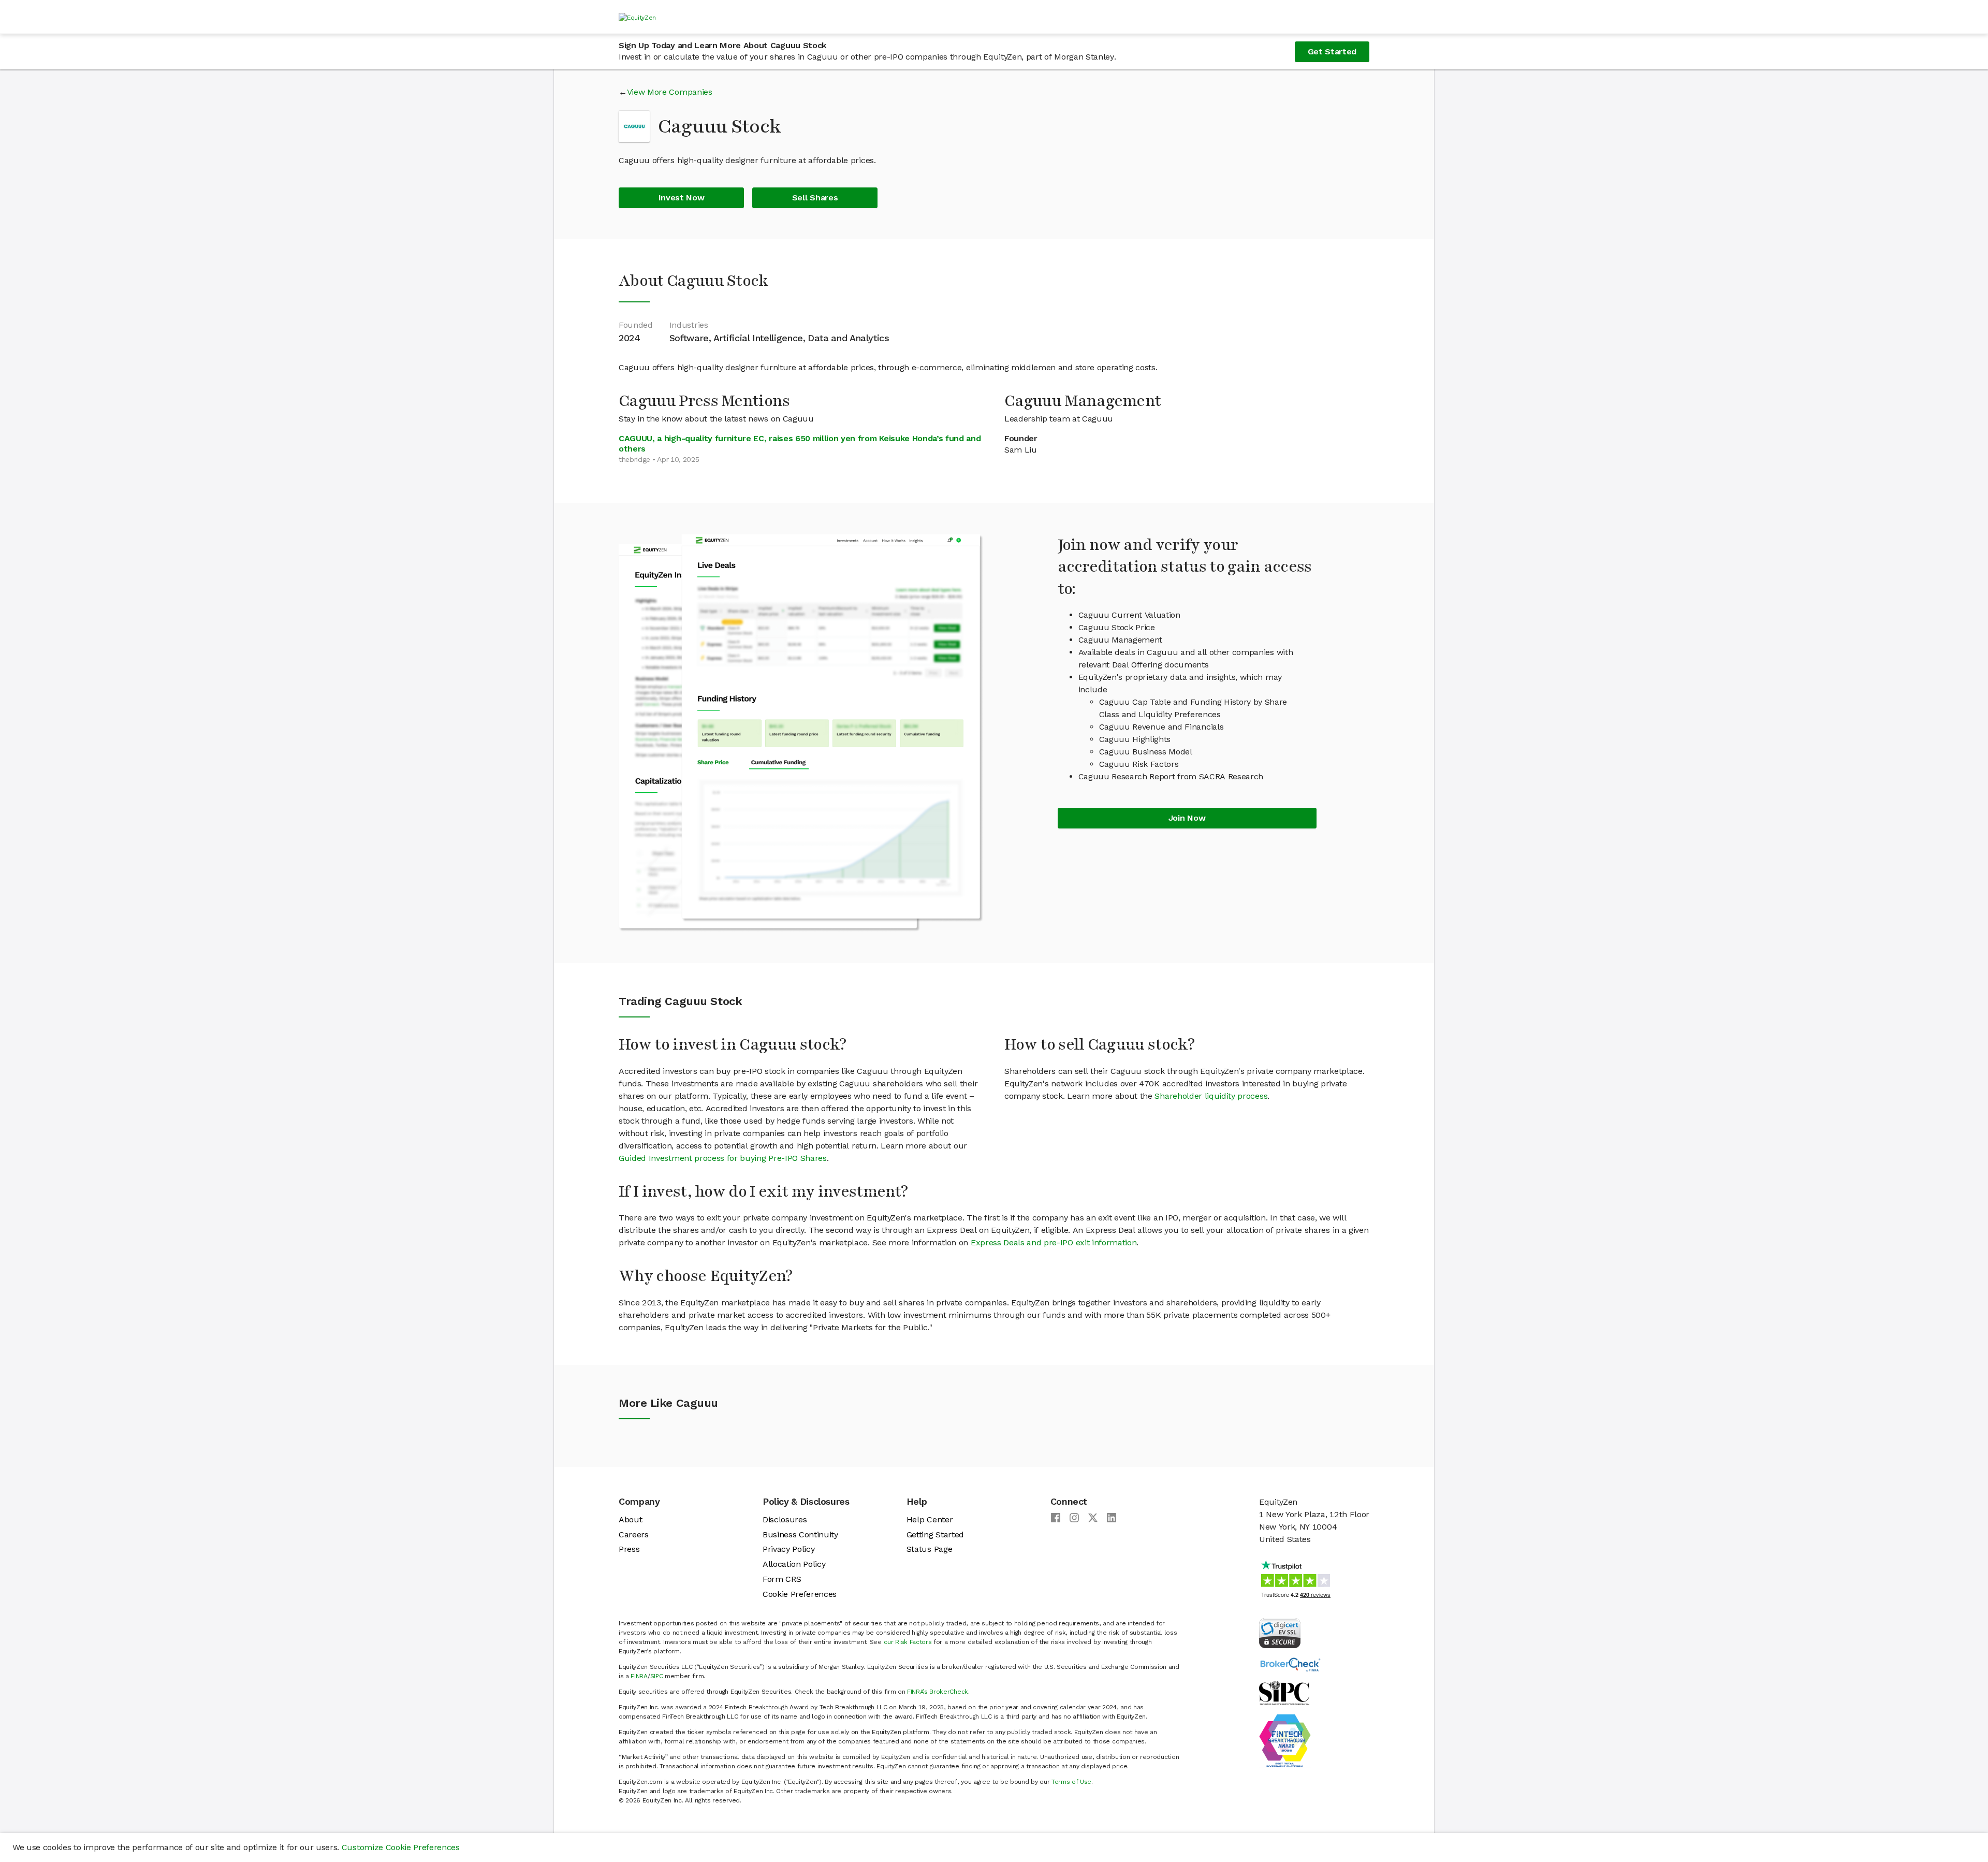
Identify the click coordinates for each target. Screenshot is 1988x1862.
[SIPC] (1284, 1692)
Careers (634, 1534)
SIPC (657, 1676)
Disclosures (785, 1519)
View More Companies (670, 92)
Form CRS (782, 1579)
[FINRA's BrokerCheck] (1290, 1664)
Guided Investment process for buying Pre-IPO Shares (723, 1158)
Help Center (930, 1519)
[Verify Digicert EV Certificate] (1280, 1632)
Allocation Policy (794, 1564)
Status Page (929, 1549)
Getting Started (935, 1534)
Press (629, 1549)
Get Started (1332, 52)
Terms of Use (1071, 1782)
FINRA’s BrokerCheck (938, 1692)
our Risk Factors (908, 1642)
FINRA (639, 1676)
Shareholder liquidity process (1211, 1096)
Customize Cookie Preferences (401, 1847)
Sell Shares (815, 198)
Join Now (1187, 818)
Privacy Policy (789, 1549)
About (630, 1519)
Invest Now (682, 198)
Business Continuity (800, 1534)
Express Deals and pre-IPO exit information (1054, 1242)
